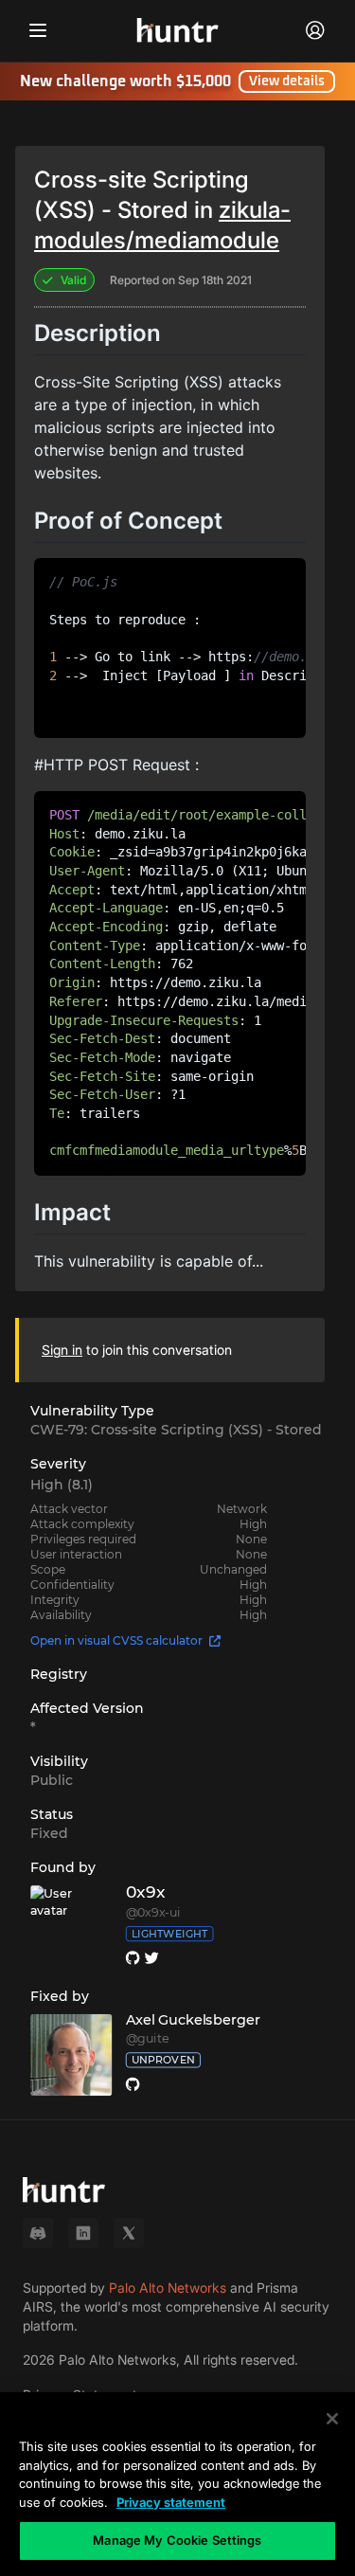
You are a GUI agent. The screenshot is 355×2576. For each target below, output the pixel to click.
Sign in (62, 1350)
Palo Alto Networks (168, 2288)
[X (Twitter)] (129, 2233)
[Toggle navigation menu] (38, 30)
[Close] (332, 2419)
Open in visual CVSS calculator (116, 1640)
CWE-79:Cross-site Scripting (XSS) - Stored (176, 1430)
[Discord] (38, 2233)
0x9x (146, 1892)
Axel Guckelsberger (193, 2020)
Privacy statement (171, 2502)
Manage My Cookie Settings (177, 2540)
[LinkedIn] (83, 2233)
